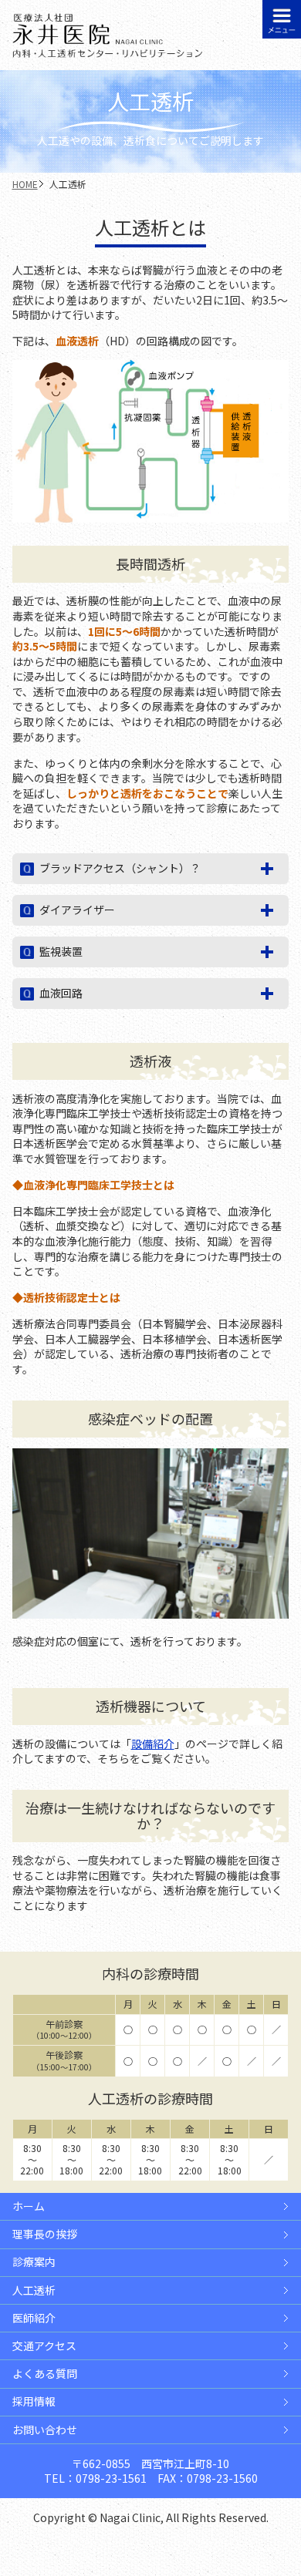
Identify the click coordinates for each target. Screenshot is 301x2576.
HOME (25, 184)
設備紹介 (153, 1744)
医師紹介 (34, 2318)
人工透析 (34, 2290)
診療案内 (34, 2262)
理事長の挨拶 (45, 2234)
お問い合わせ (45, 2430)
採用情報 (34, 2401)
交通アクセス (44, 2346)
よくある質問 (45, 2374)
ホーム (29, 2206)
